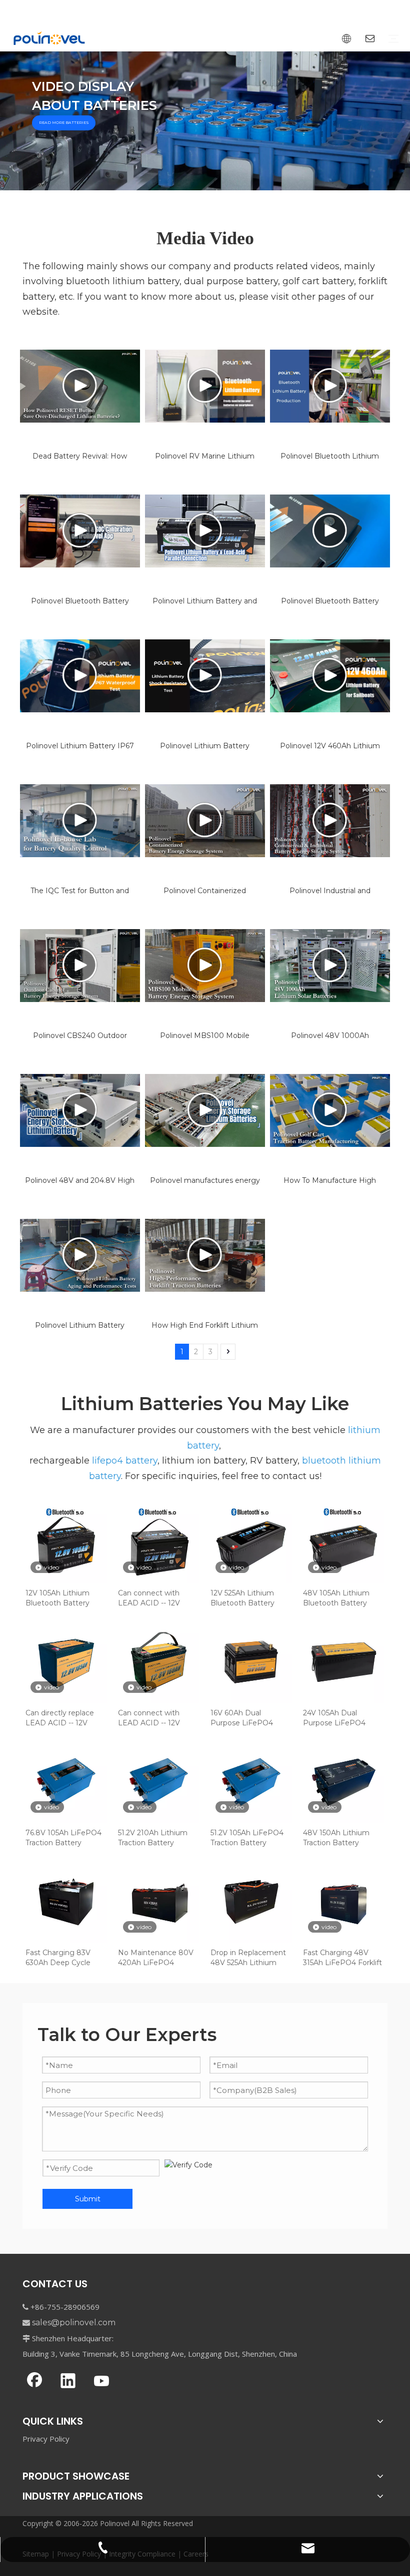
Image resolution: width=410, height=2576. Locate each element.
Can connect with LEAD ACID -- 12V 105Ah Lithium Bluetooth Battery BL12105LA (150, 1598)
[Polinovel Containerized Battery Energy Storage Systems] (205, 821)
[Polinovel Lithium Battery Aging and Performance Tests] (80, 1255)
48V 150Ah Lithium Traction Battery (336, 1838)
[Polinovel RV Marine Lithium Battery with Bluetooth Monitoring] (205, 386)
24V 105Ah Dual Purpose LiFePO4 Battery (334, 1718)
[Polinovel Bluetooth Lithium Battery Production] (330, 386)
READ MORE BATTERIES (64, 123)
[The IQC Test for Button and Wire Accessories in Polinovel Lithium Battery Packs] (80, 821)
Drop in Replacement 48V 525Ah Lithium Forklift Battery (248, 1958)
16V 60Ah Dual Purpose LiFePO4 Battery (242, 1718)
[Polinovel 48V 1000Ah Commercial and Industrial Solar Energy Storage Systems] (330, 966)
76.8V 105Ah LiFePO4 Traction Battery (63, 1838)
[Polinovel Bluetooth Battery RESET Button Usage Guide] (330, 531)
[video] (66, 1542)
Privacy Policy (46, 2439)
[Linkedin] (68, 2382)
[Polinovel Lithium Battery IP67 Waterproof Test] (80, 676)
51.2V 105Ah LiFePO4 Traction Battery (247, 1838)
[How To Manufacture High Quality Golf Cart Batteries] (330, 1110)
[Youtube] (101, 2382)
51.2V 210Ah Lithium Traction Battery (153, 1838)
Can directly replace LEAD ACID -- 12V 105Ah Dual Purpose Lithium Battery (61, 1718)
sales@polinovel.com (74, 2322)
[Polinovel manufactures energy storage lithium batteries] (205, 1110)
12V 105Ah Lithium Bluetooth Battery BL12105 (57, 1598)
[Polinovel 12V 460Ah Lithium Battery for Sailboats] (330, 676)
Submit (88, 2199)
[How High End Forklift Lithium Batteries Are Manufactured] (205, 1255)
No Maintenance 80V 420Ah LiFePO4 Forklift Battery (156, 1958)
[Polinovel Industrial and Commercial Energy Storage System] (330, 821)
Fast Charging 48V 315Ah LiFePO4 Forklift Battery (342, 1958)
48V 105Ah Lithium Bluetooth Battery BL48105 (336, 1598)
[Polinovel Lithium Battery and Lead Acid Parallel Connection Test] (205, 531)
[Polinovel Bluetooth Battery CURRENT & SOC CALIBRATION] (80, 531)
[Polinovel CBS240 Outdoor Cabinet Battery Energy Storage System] (80, 966)
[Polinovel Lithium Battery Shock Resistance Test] (205, 676)
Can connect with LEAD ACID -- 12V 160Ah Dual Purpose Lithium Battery (153, 1718)
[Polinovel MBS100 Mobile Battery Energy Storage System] (205, 966)
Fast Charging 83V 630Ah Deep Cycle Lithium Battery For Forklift (60, 1958)
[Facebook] (34, 2382)
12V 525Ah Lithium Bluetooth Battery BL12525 (242, 1598)
